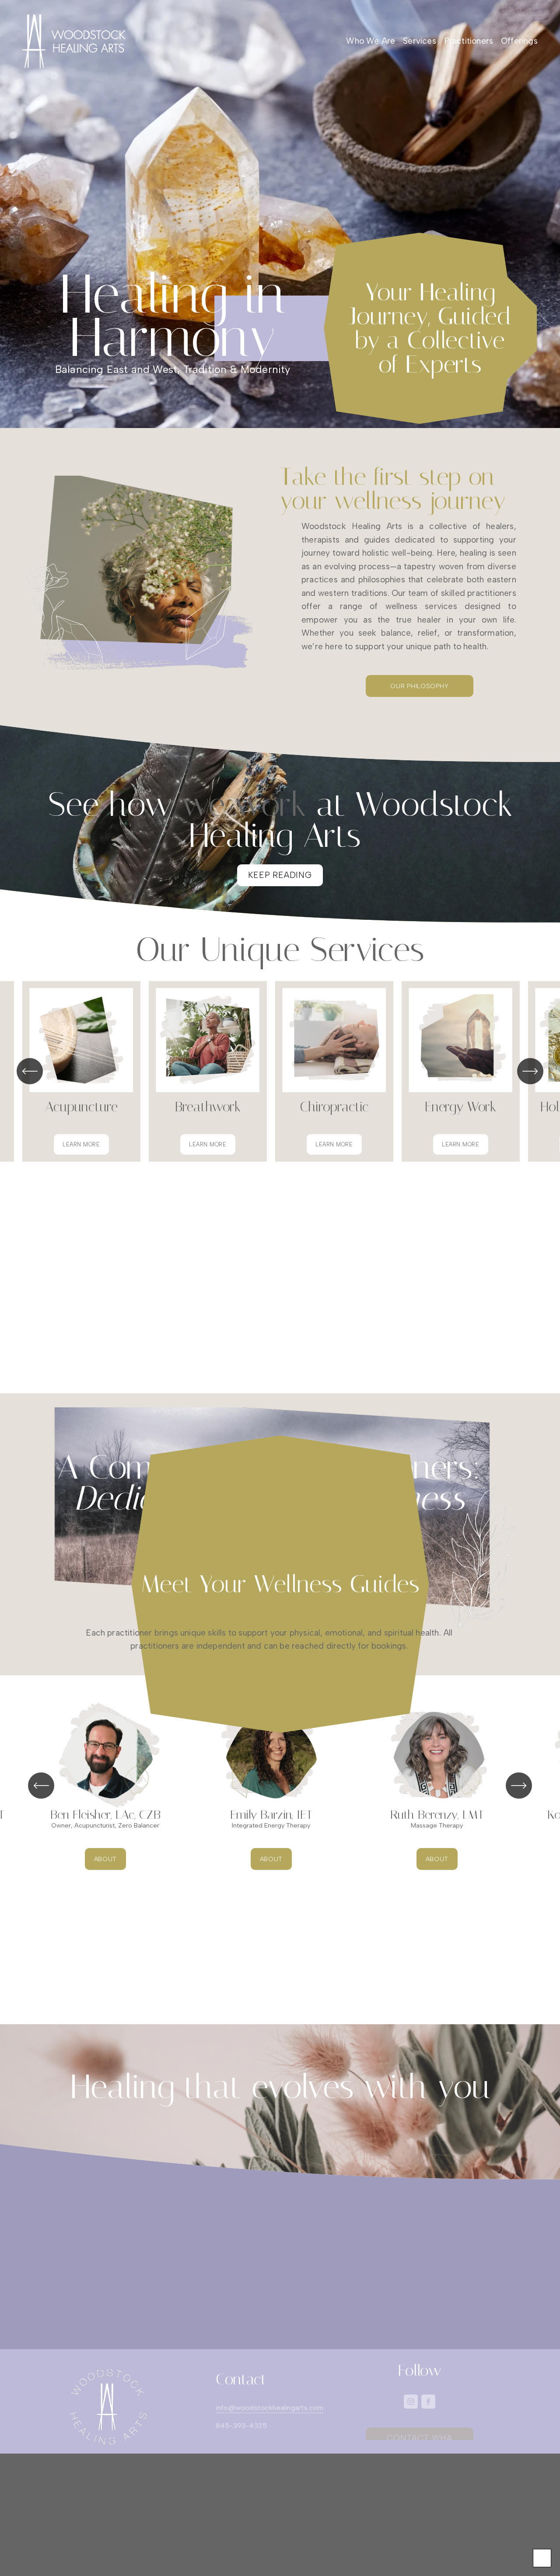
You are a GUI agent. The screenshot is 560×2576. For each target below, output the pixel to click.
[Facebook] (428, 2402)
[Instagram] (411, 2402)
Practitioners (469, 41)
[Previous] (30, 1071)
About (105, 1859)
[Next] (530, 1071)
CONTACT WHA (419, 2429)
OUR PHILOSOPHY (419, 686)
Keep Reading (280, 875)
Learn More (81, 1144)
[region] (280, 1071)
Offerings (519, 41)
